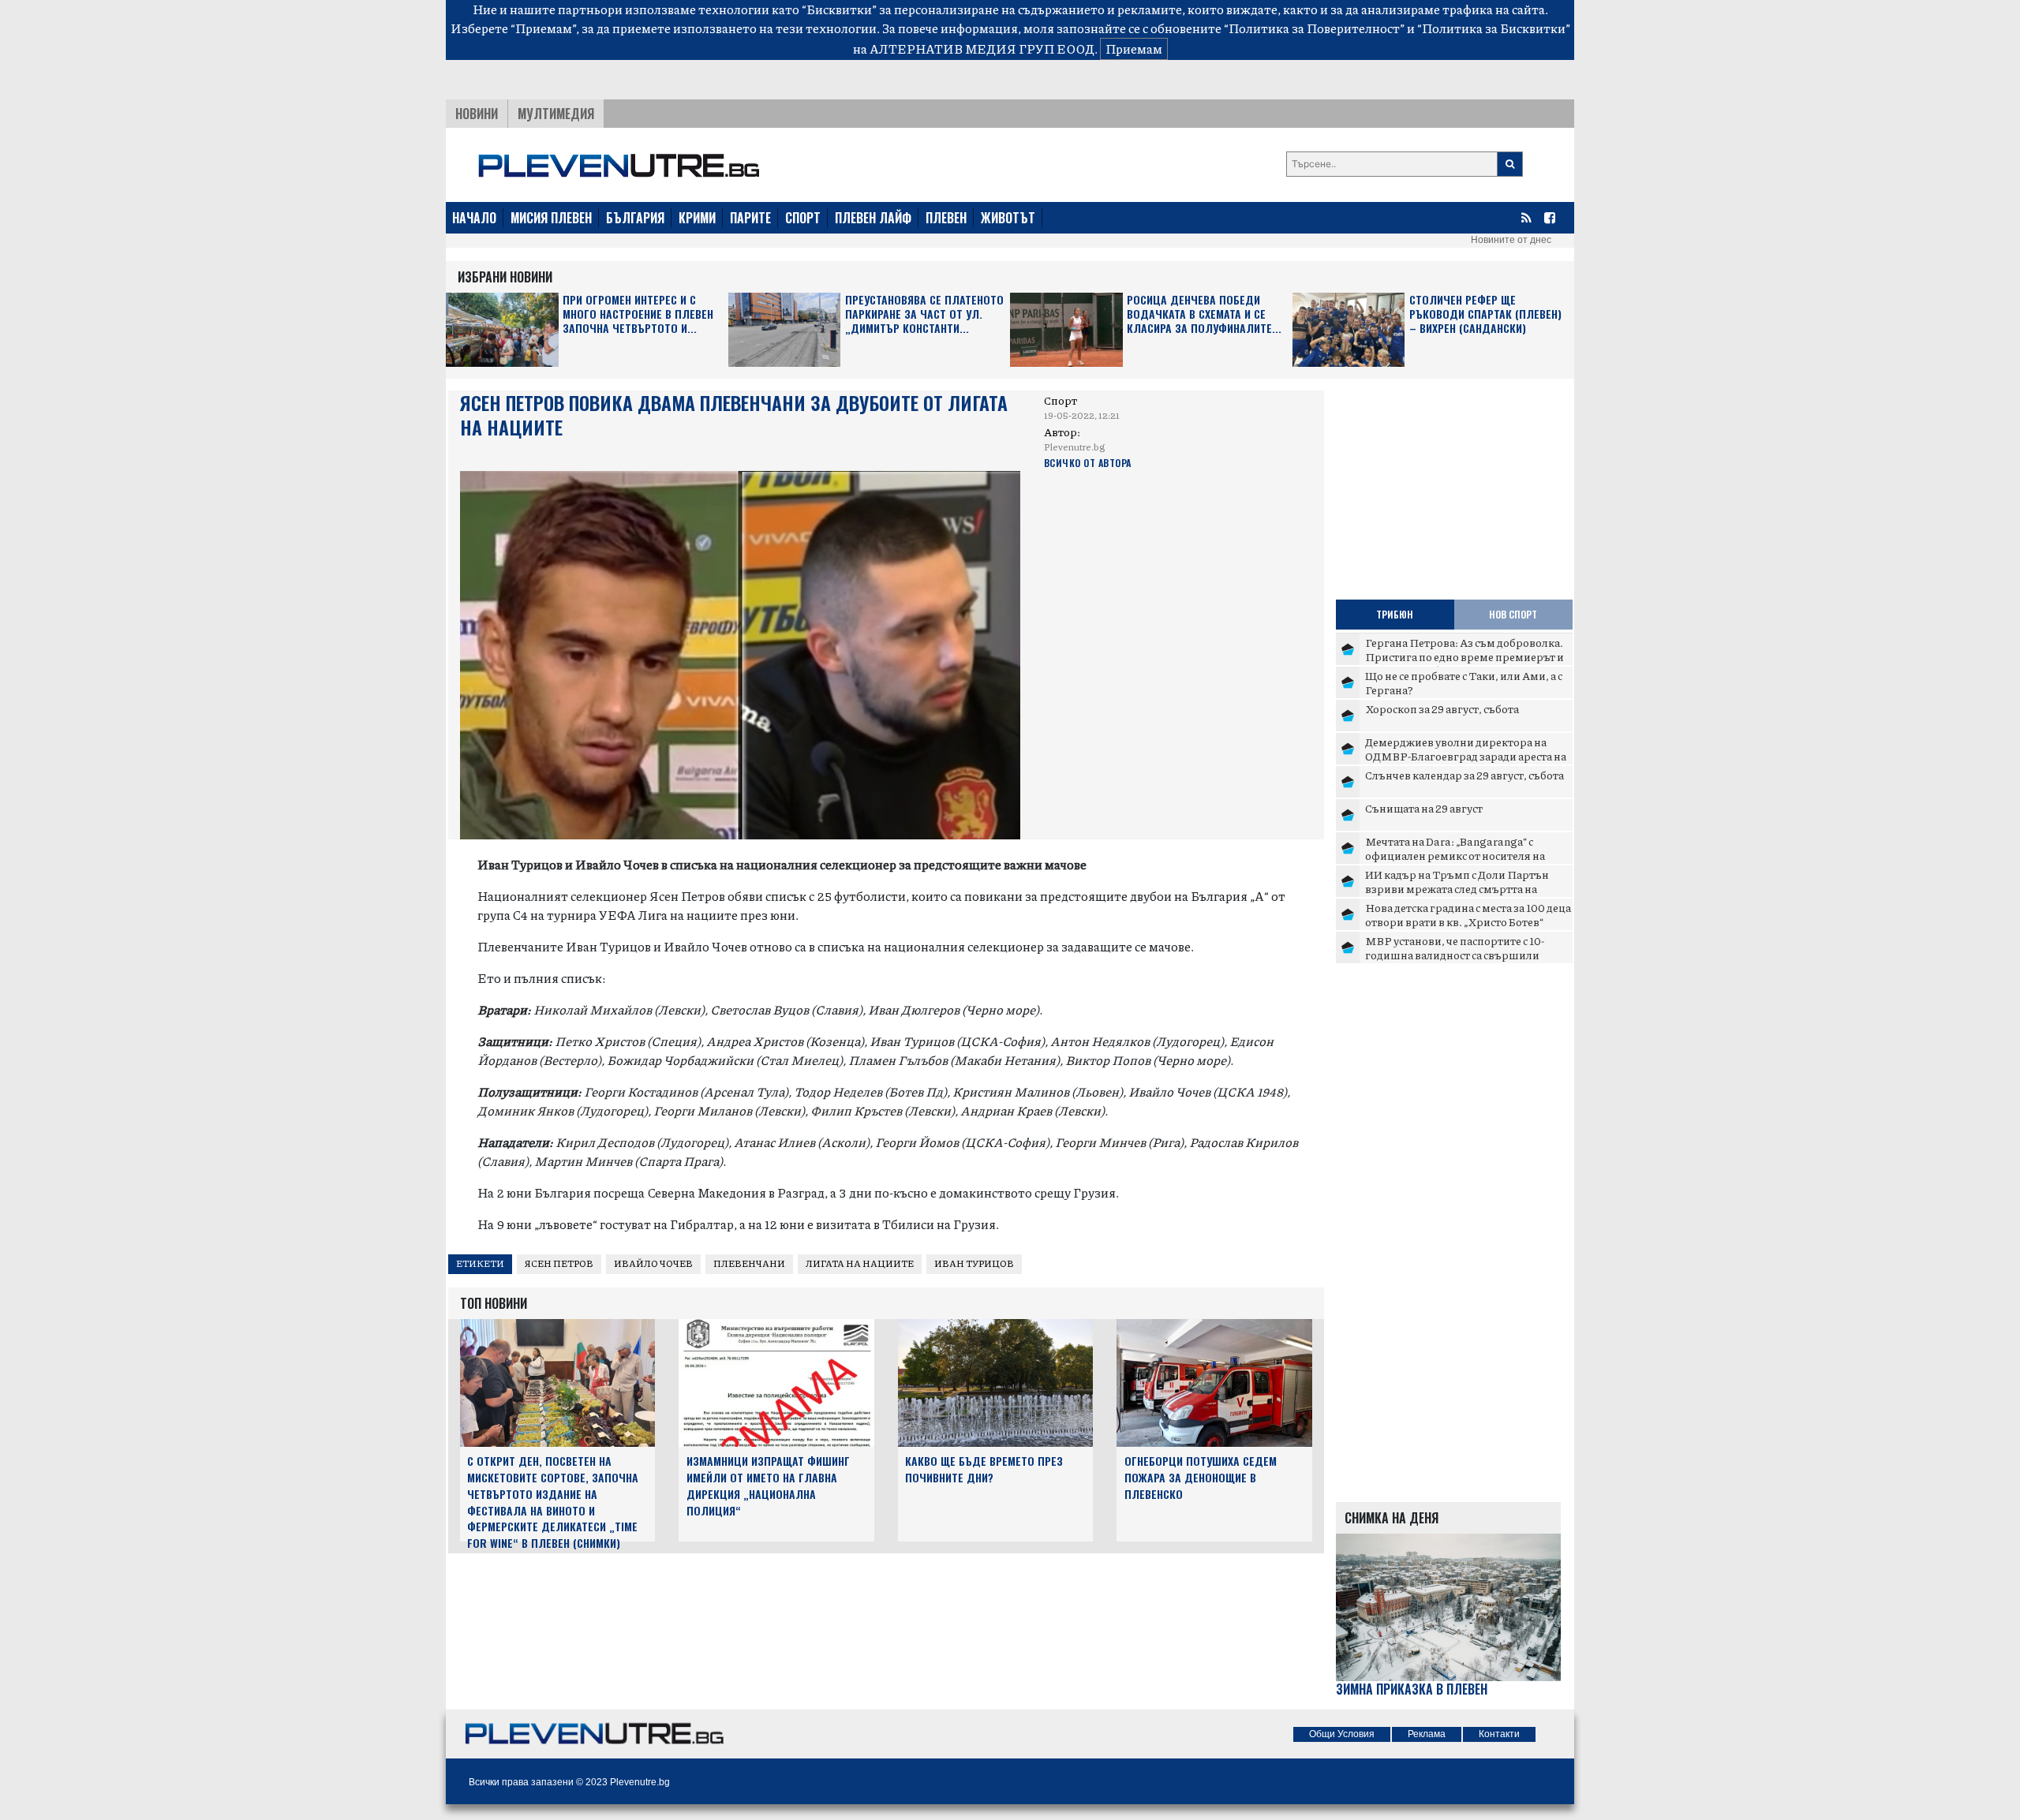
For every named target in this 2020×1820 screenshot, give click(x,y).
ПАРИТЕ (750, 218)
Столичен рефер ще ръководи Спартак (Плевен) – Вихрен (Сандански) (1485, 314)
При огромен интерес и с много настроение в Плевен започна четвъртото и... (638, 314)
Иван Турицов (974, 1263)
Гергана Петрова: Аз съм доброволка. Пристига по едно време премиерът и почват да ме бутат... (1464, 656)
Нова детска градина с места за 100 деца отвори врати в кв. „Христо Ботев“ (1468, 914)
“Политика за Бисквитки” (1494, 28)
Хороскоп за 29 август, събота (1442, 708)
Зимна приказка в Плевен (1412, 1689)
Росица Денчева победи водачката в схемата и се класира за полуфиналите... (1204, 314)
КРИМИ (697, 218)
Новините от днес (1511, 240)
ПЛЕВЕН (946, 218)
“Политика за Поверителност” (1314, 28)
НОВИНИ (477, 114)
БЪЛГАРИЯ (635, 218)
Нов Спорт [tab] (1513, 614)
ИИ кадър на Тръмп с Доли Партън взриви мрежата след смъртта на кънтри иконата (1457, 888)
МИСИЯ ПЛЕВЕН (551, 218)
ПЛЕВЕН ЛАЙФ (873, 218)
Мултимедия (556, 114)
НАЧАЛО (474, 218)
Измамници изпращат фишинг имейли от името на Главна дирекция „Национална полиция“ (768, 1485)
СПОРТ (803, 218)
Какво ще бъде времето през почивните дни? (984, 1469)
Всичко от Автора (1088, 463)
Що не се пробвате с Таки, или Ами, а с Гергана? (1464, 682)
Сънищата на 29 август (1424, 808)
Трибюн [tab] (1395, 614)
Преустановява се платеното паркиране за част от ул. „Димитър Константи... (924, 314)
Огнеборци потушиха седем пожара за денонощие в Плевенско (1201, 1477)
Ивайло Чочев (653, 1263)
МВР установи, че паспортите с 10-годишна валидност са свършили (1455, 947)
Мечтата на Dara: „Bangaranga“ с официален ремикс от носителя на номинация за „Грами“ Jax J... (1455, 855)
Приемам (1134, 49)
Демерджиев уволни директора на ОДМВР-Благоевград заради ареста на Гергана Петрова (1466, 755)
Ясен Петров (559, 1263)
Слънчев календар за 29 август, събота (1464, 775)
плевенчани (749, 1263)
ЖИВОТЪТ (1008, 218)
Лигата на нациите (860, 1263)
